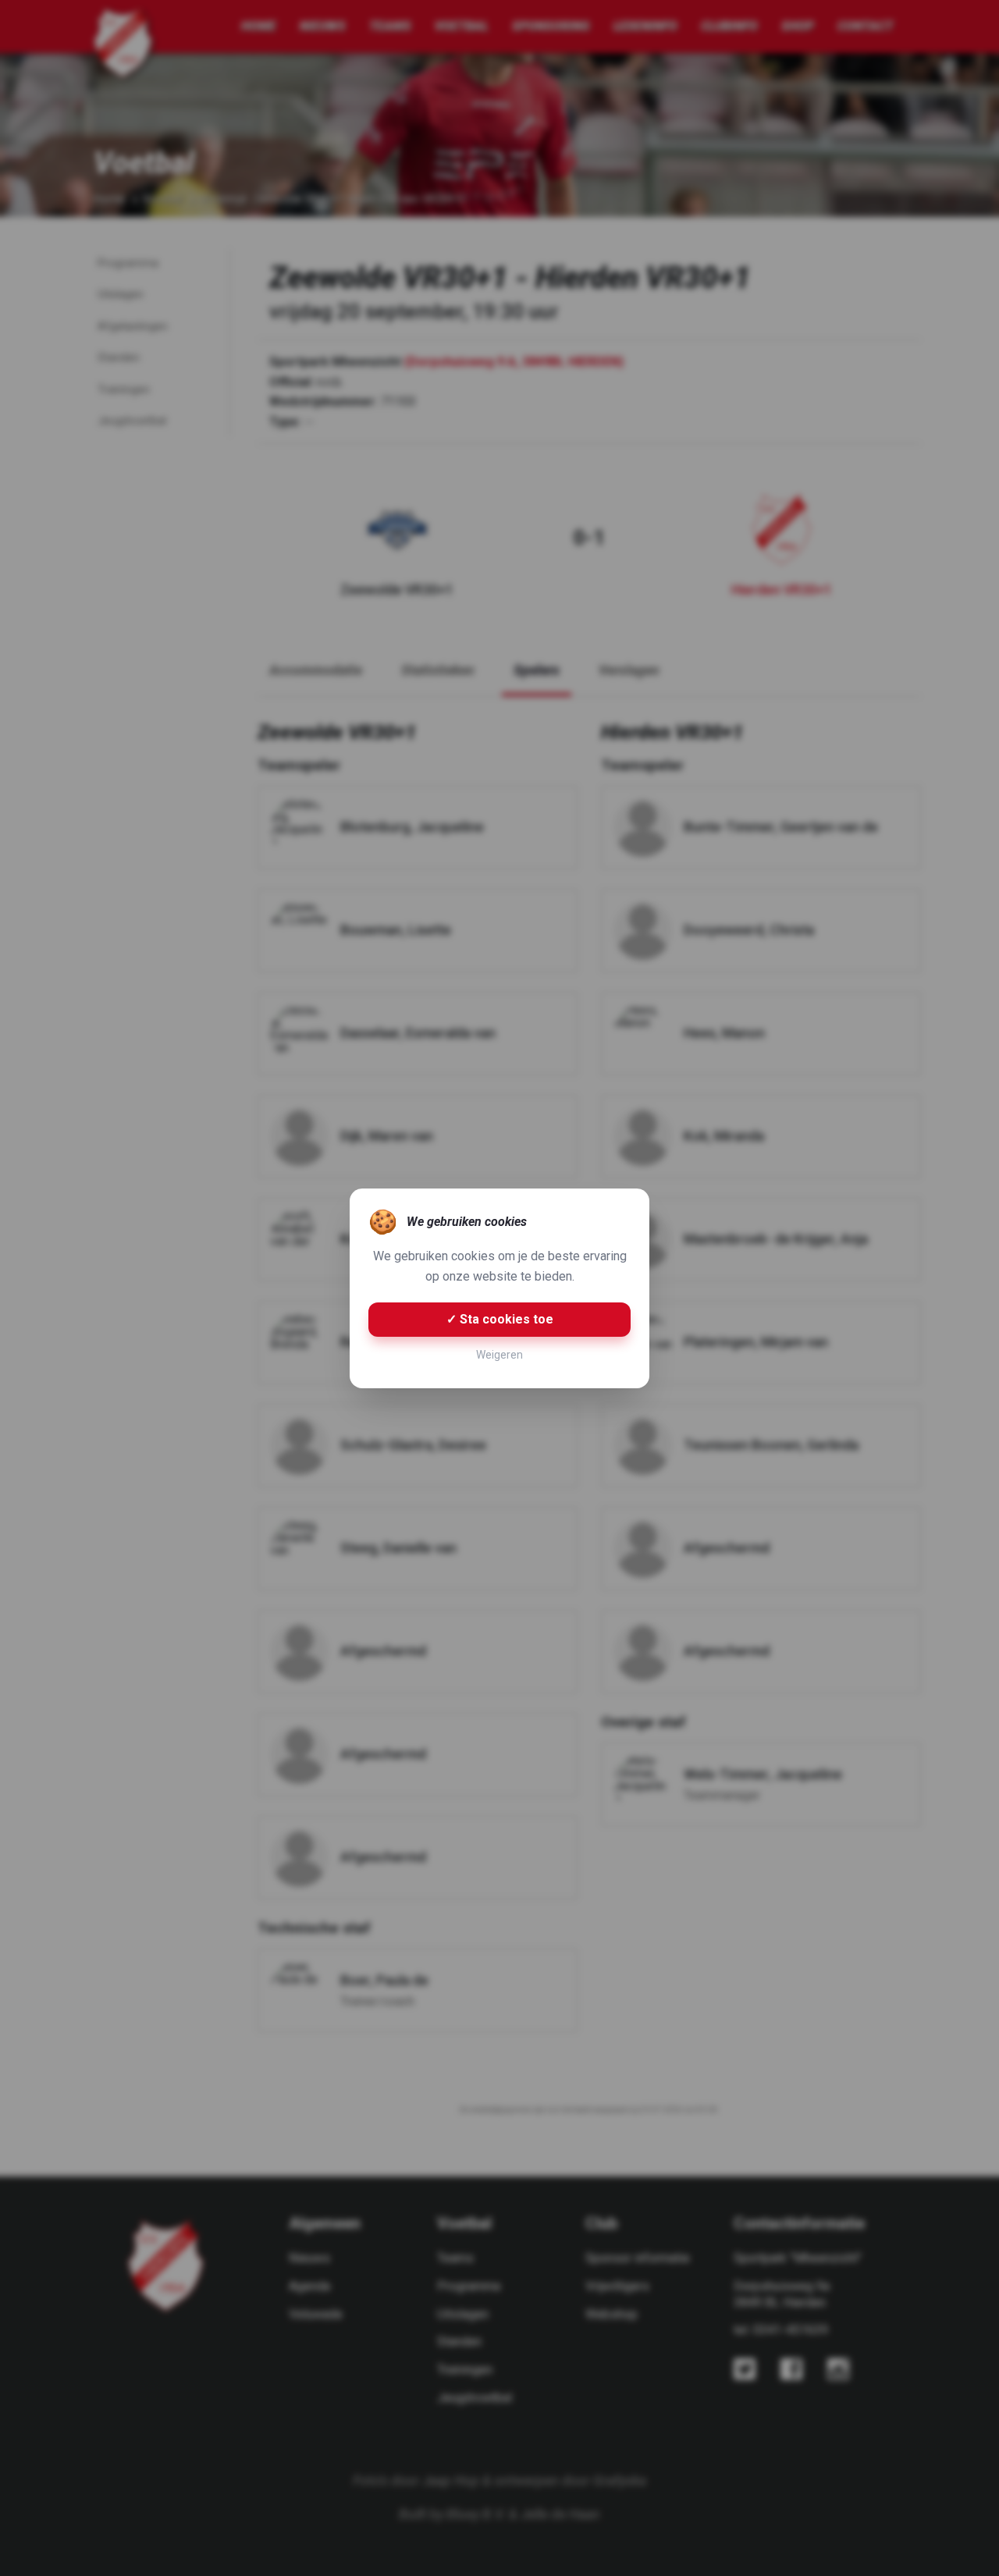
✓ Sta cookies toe (500, 1319)
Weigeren (499, 1355)
